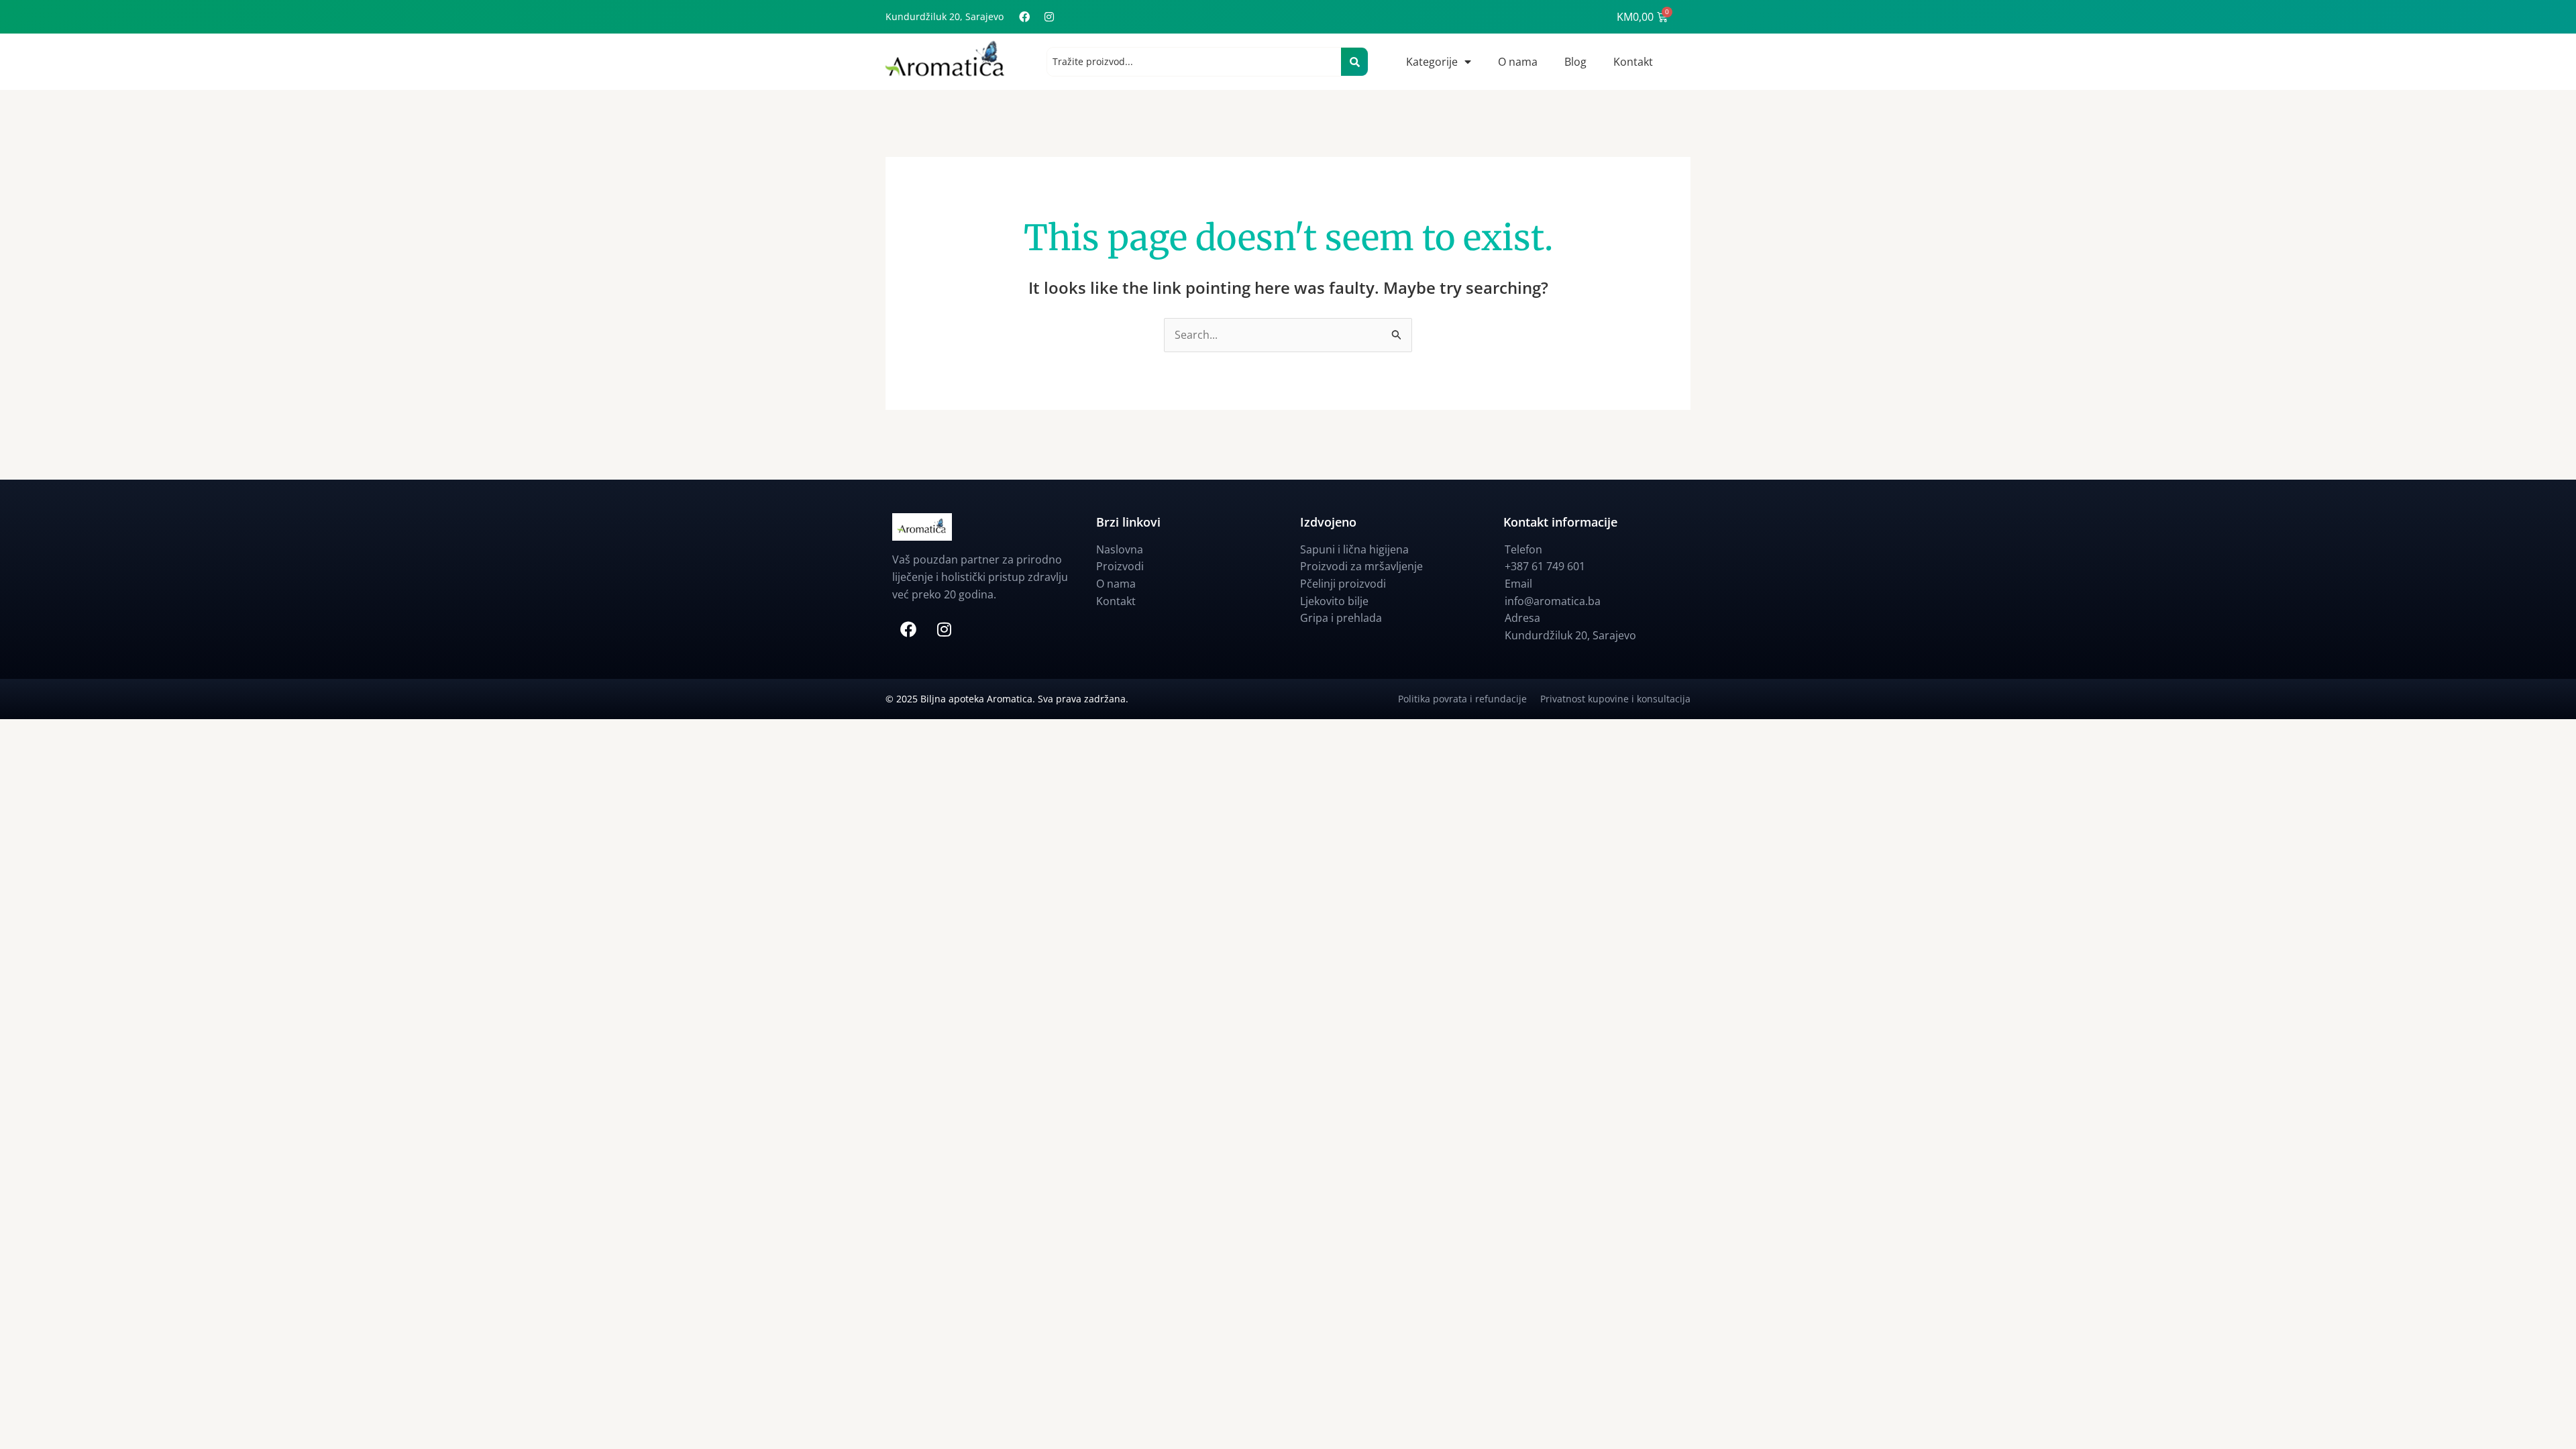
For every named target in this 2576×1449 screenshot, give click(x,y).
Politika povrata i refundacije (1469, 699)
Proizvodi (1120, 566)
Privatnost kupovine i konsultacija (1615, 699)
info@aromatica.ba (1553, 601)
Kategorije (1432, 62)
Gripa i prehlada (1341, 618)
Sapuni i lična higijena (1354, 549)
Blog (1575, 62)
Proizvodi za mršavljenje (1361, 566)
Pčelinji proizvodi (1343, 584)
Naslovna (1120, 549)
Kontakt (1633, 62)
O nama (1518, 62)
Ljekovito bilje (1334, 601)
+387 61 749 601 (1545, 566)
